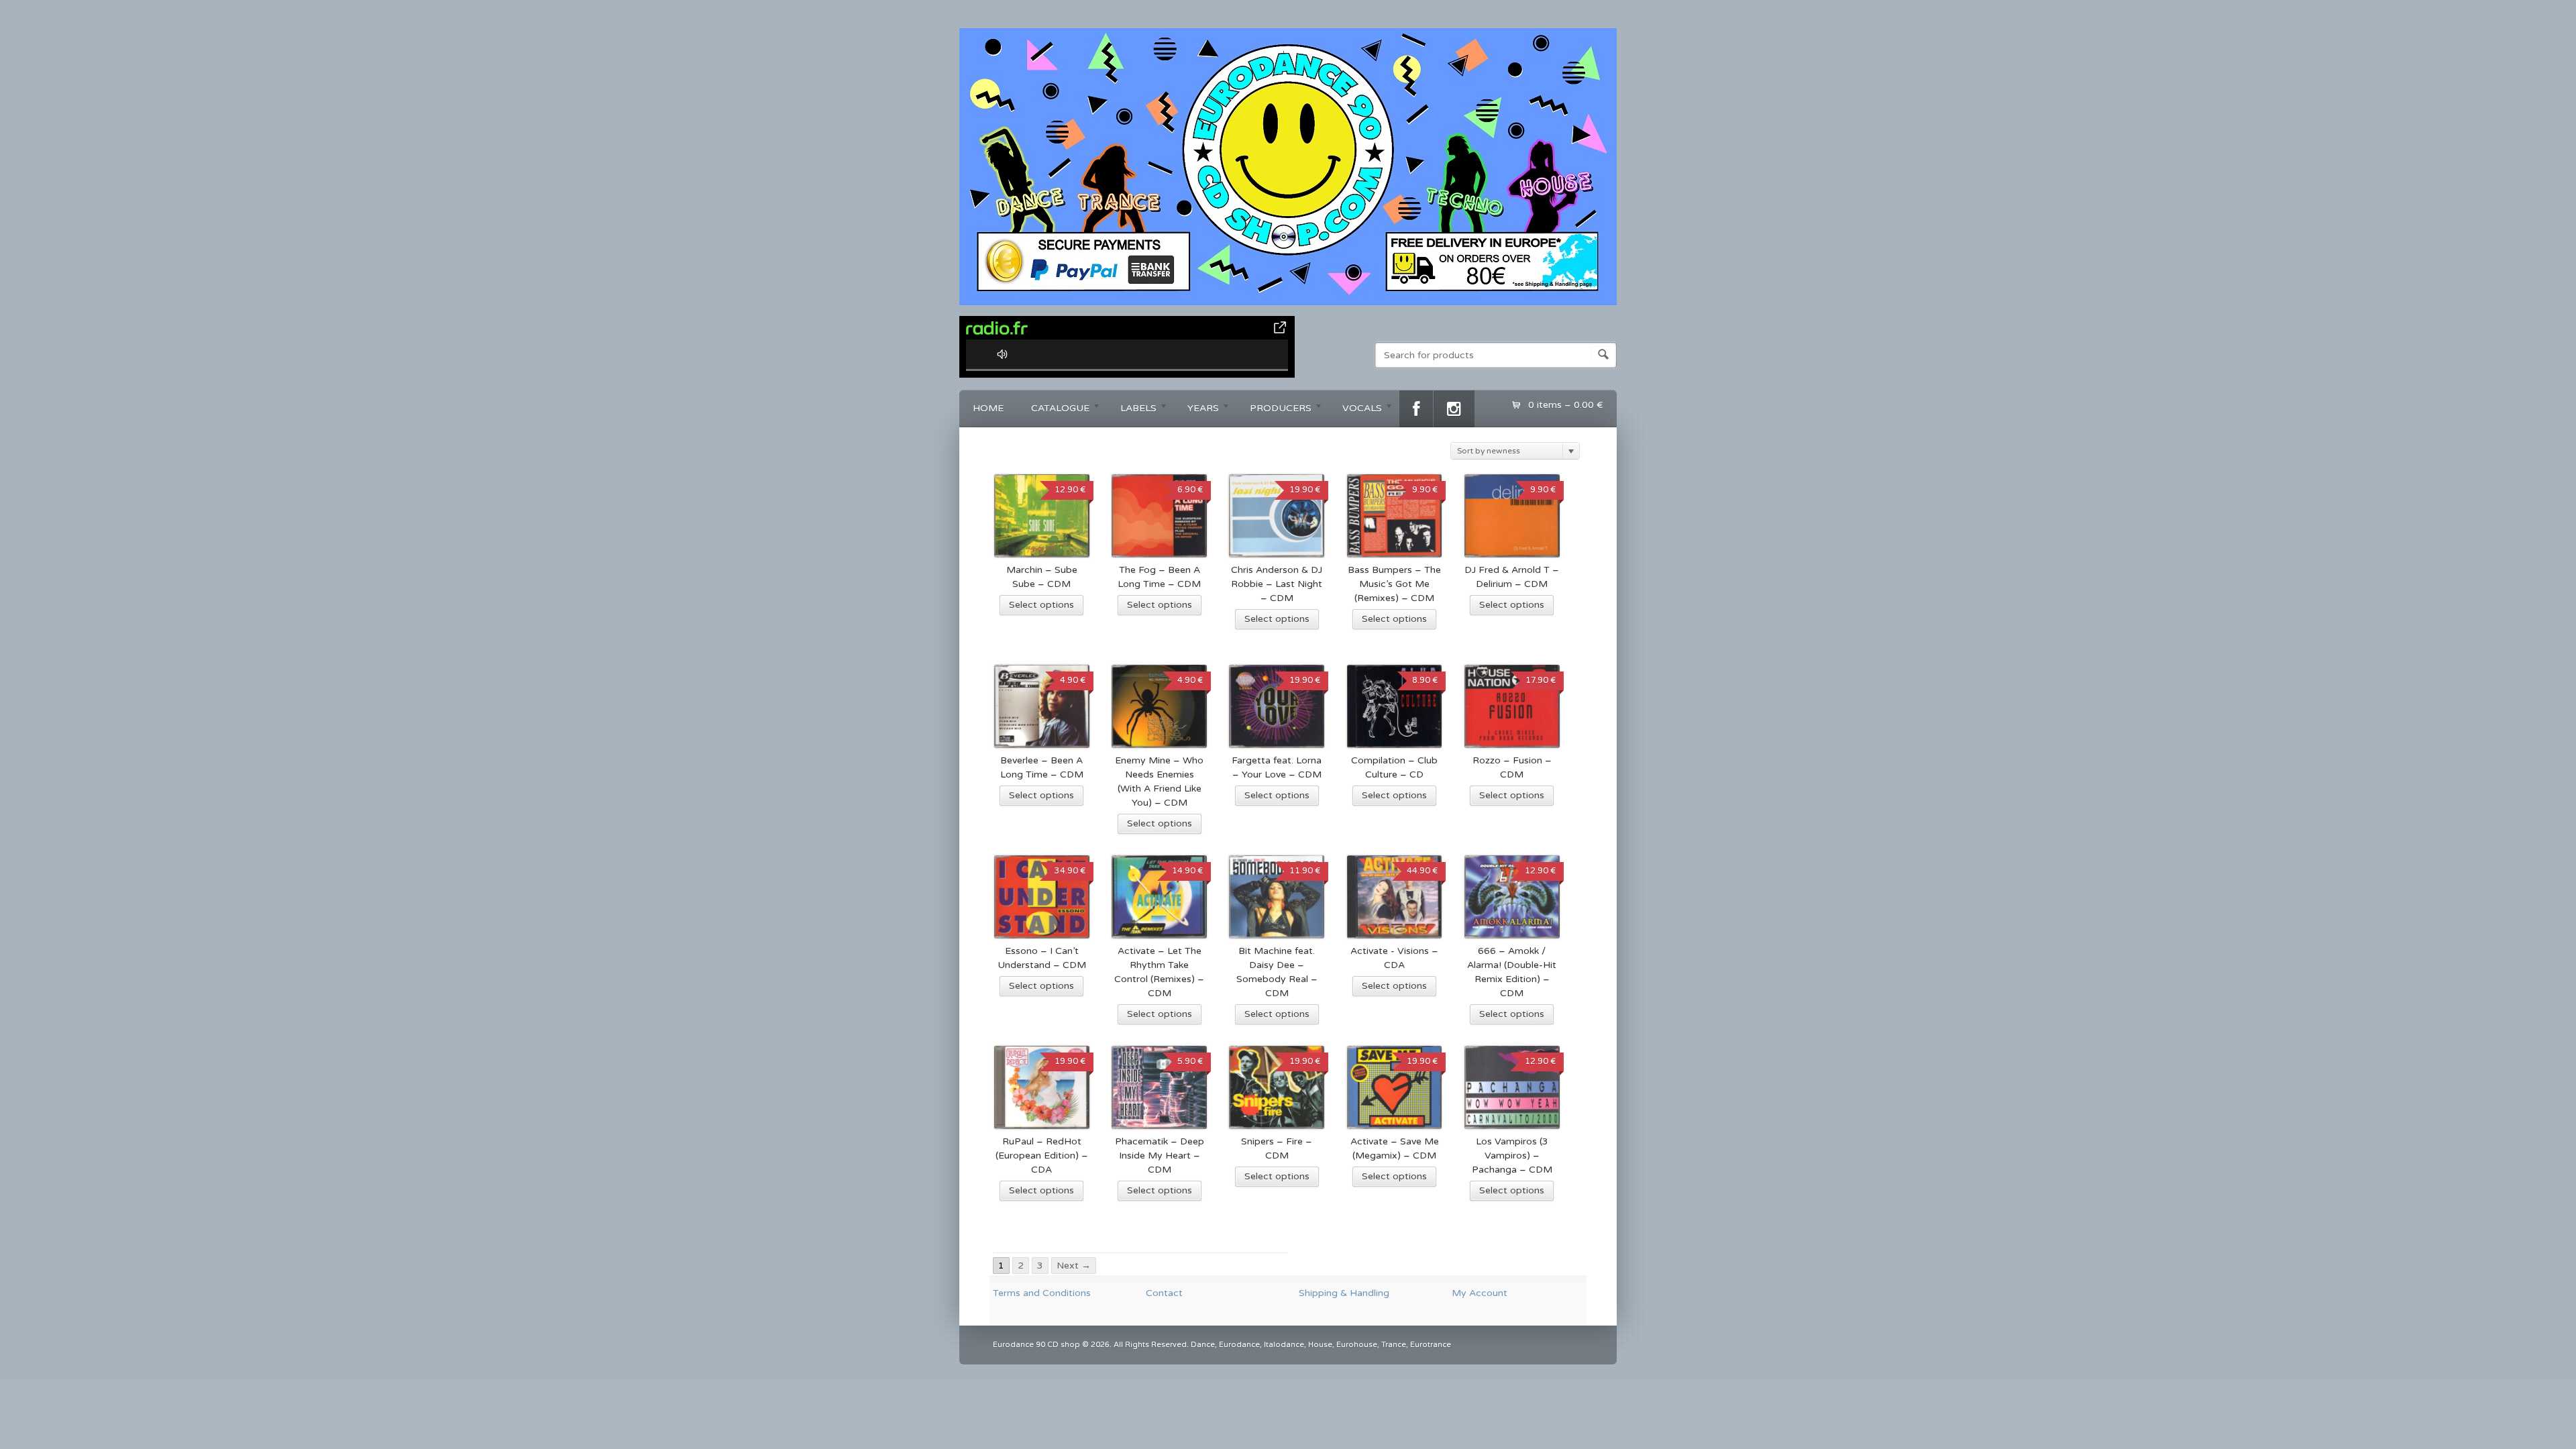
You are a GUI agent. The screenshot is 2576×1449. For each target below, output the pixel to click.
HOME (988, 408)
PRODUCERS (1274, 410)
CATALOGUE (1054, 410)
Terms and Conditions (1042, 1293)
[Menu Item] (1416, 409)
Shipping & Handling (1344, 1293)
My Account (1480, 1293)
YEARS (1196, 410)
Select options (1041, 605)
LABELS (1132, 410)
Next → (1074, 1266)
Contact (1164, 1293)
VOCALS (1355, 410)
